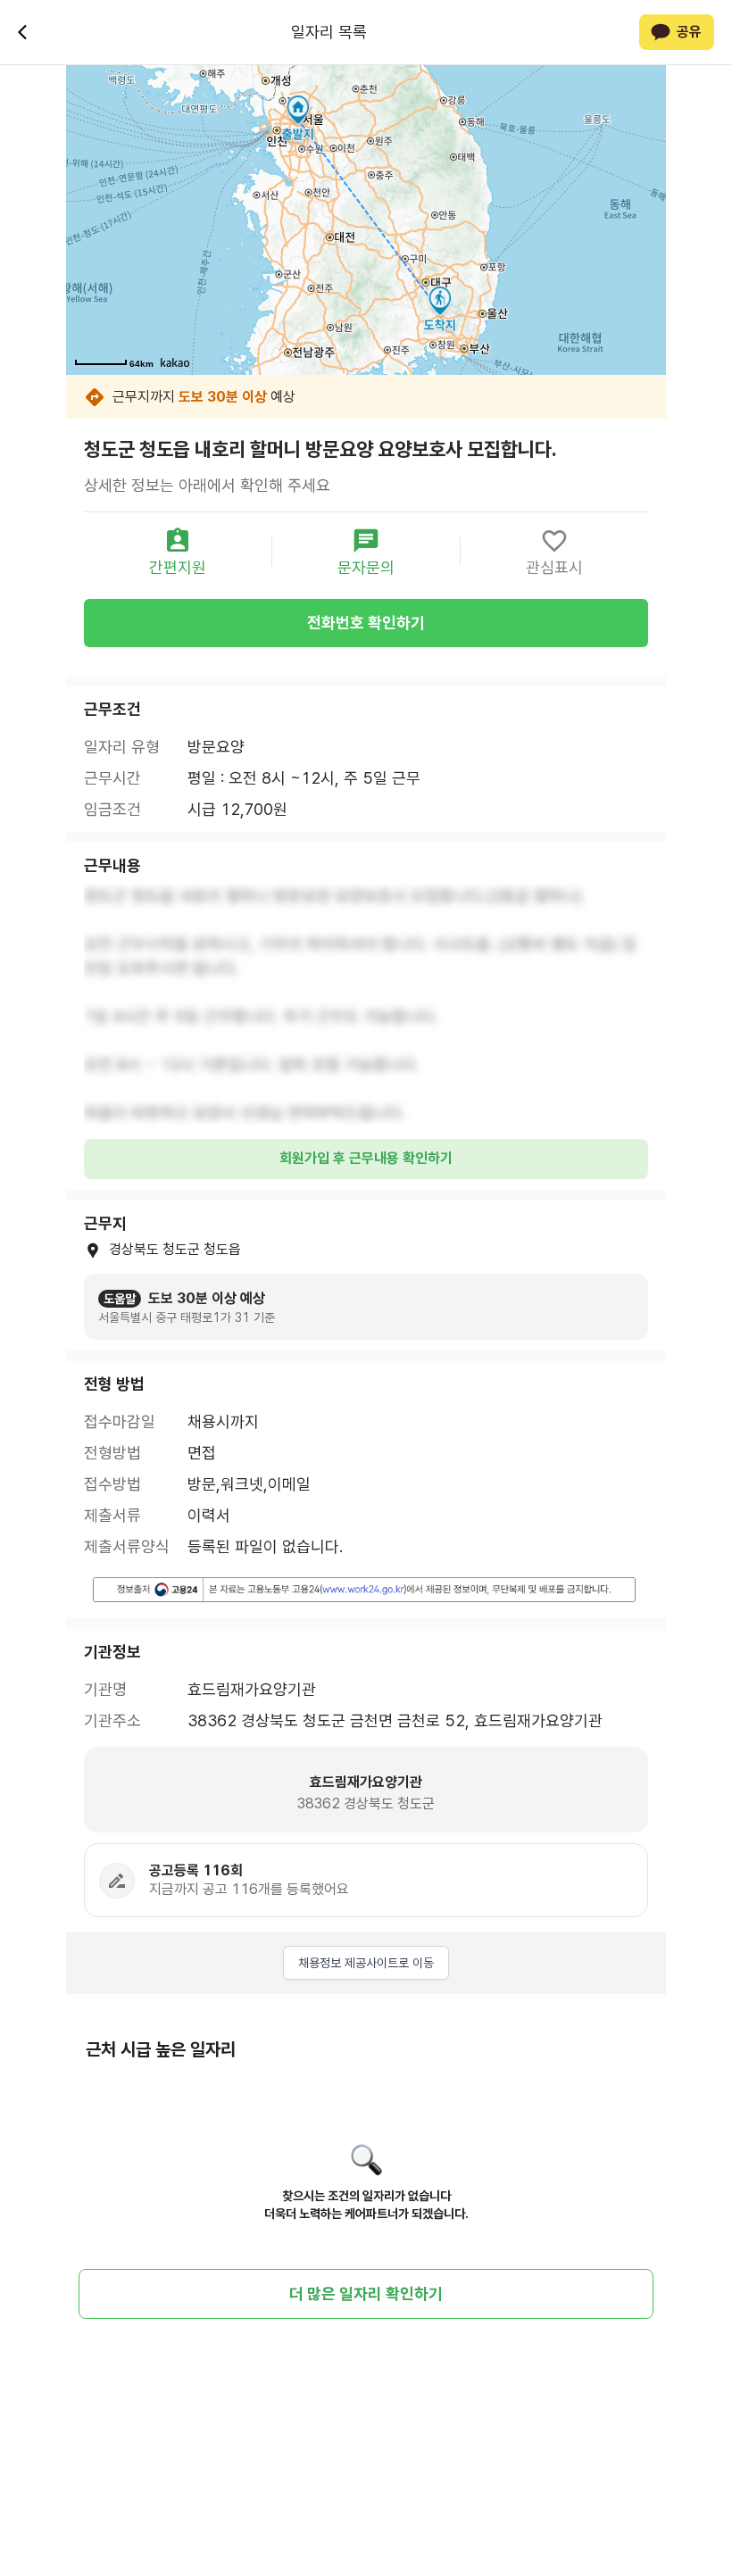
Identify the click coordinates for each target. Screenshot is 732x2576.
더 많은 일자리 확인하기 (366, 2293)
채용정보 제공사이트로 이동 (366, 1963)
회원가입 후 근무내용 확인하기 (366, 1158)
